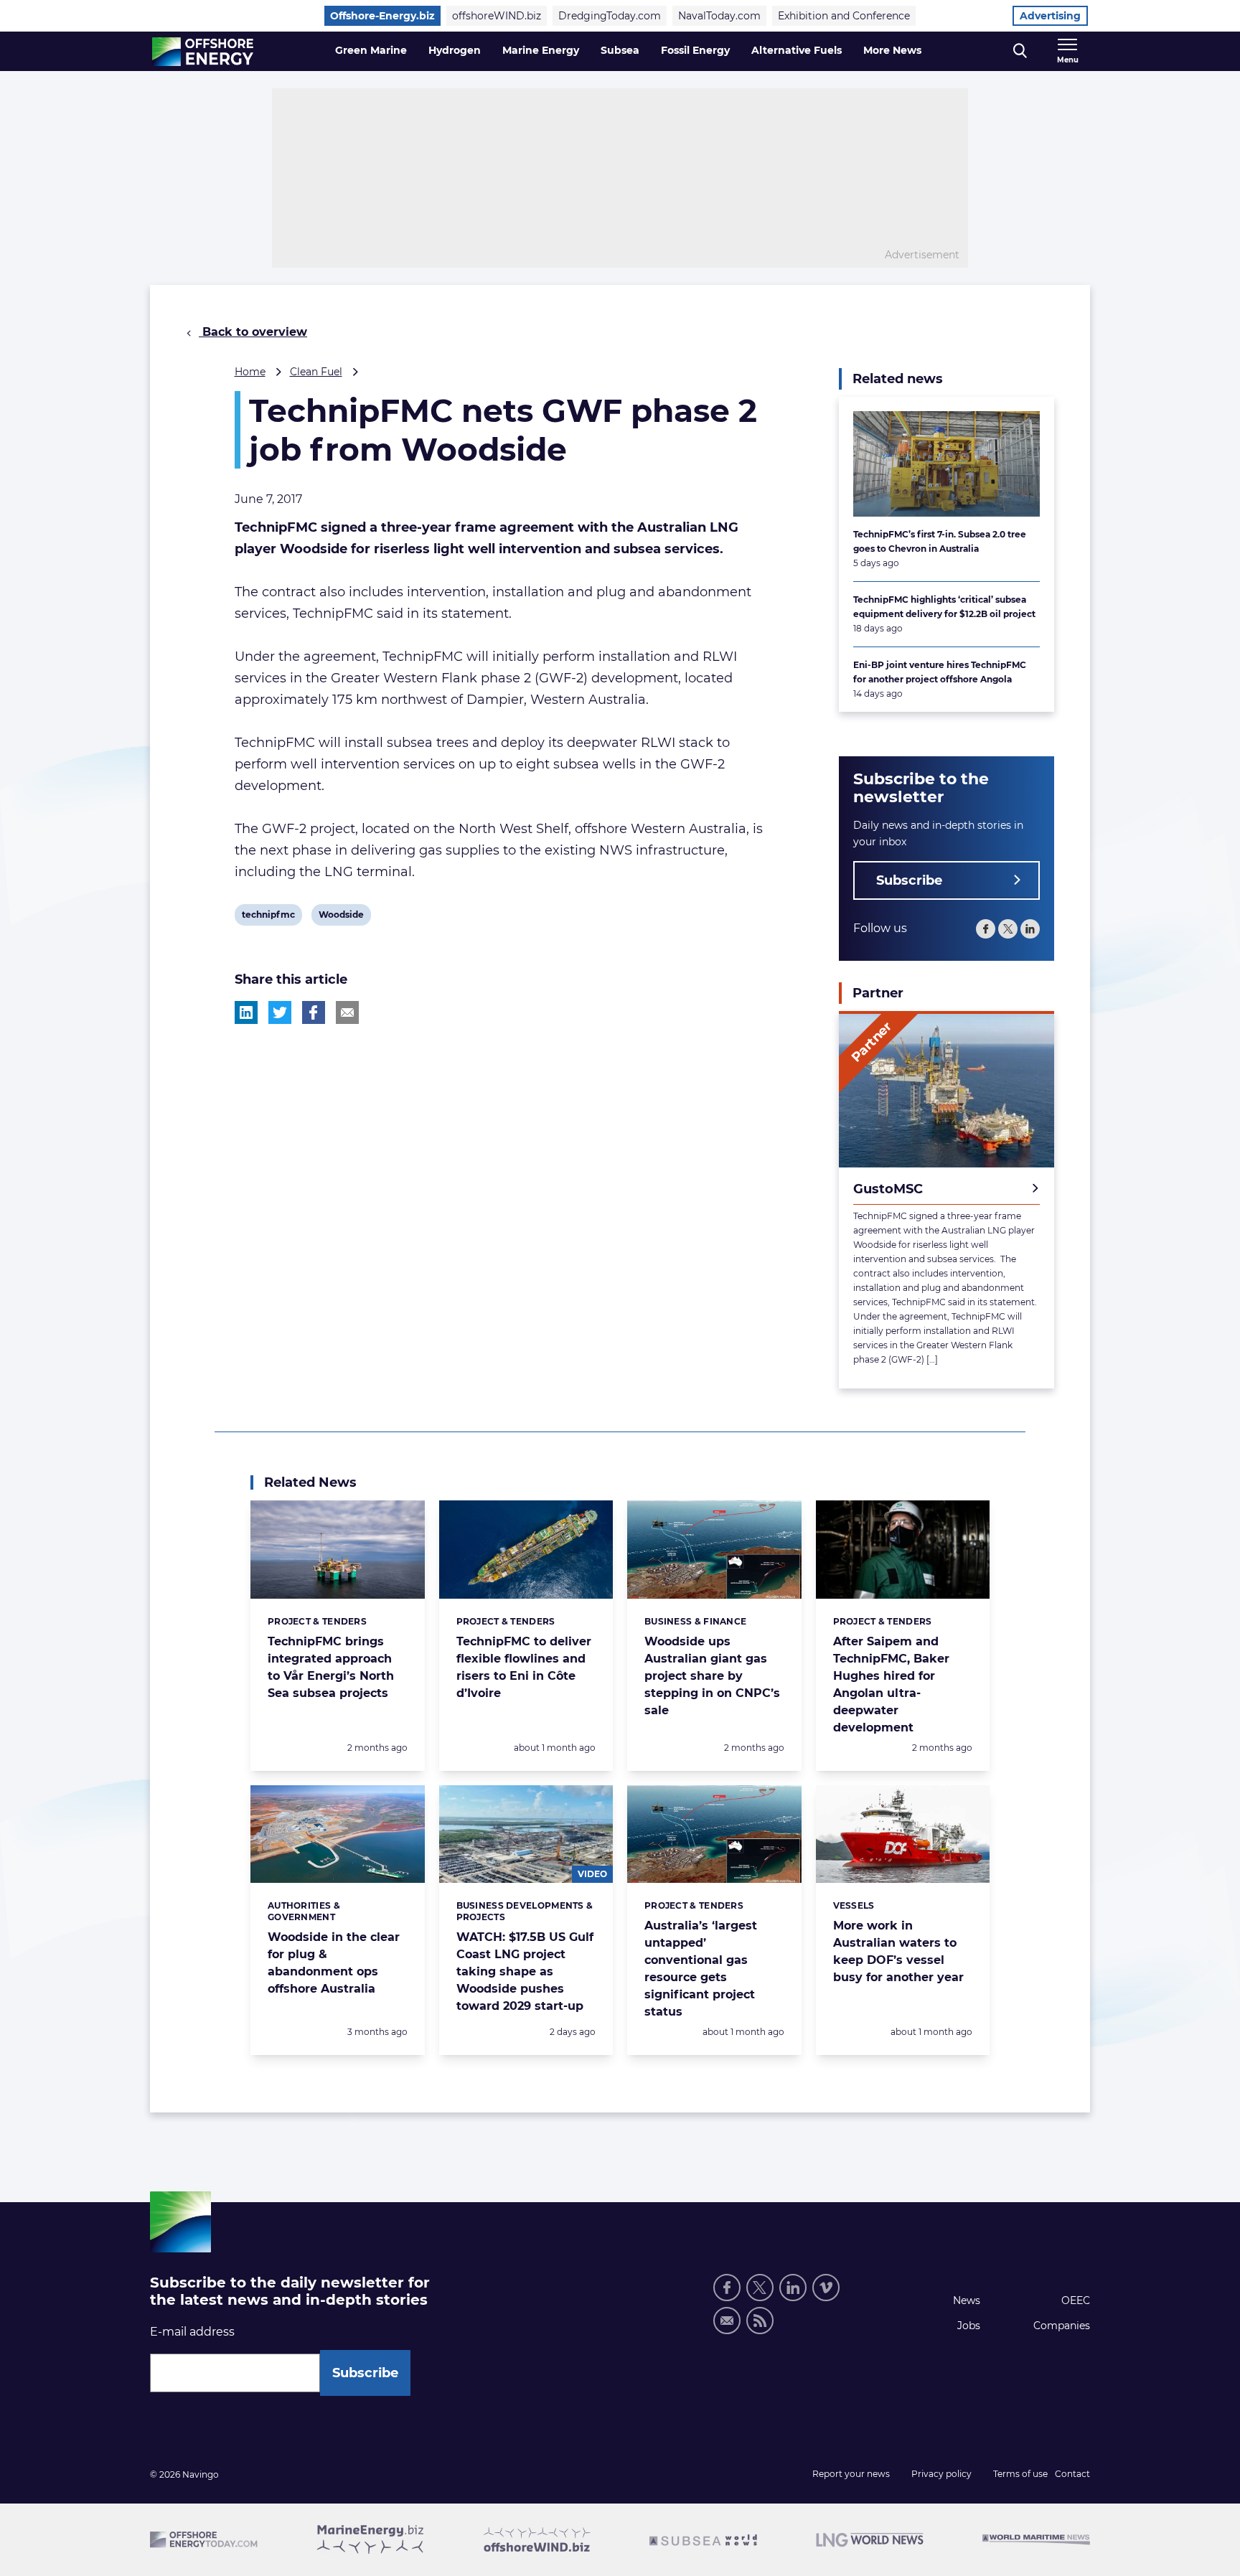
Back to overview (253, 332)
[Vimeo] (826, 2288)
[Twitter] (1008, 929)
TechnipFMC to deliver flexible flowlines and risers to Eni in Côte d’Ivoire (524, 1667)
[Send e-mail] (727, 2321)
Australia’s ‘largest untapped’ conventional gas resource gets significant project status (701, 1969)
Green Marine (371, 50)
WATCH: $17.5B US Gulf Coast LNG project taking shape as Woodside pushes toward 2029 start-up (525, 1971)
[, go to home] (203, 52)
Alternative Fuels (797, 50)
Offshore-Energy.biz (382, 16)
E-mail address (192, 2332)
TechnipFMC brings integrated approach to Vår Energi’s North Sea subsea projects (331, 1667)
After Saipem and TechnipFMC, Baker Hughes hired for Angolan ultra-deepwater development (891, 1684)
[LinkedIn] (1030, 929)
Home (250, 372)
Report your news (851, 2474)
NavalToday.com (719, 16)
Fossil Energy (695, 50)
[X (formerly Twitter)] (760, 2288)
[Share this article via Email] (347, 1012)
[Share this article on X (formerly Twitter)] (280, 1012)
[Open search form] (1020, 51)
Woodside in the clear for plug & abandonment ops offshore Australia (334, 1963)
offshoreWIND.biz (497, 16)
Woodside (341, 917)
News (967, 2300)
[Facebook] (986, 929)
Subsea (620, 50)
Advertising (1050, 16)
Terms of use (1020, 2474)
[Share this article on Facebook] (314, 1012)
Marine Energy (541, 50)
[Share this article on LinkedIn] (246, 1012)
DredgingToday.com (610, 16)
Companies (1062, 2326)
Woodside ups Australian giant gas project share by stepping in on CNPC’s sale (712, 1676)
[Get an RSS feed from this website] (760, 2321)
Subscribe (909, 880)
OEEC (1076, 2300)
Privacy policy (941, 2474)
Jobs (969, 2326)
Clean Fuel (316, 372)
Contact (1072, 2474)
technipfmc (268, 917)
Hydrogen (455, 50)
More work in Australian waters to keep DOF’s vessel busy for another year (898, 1951)
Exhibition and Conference (844, 16)
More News (892, 50)
